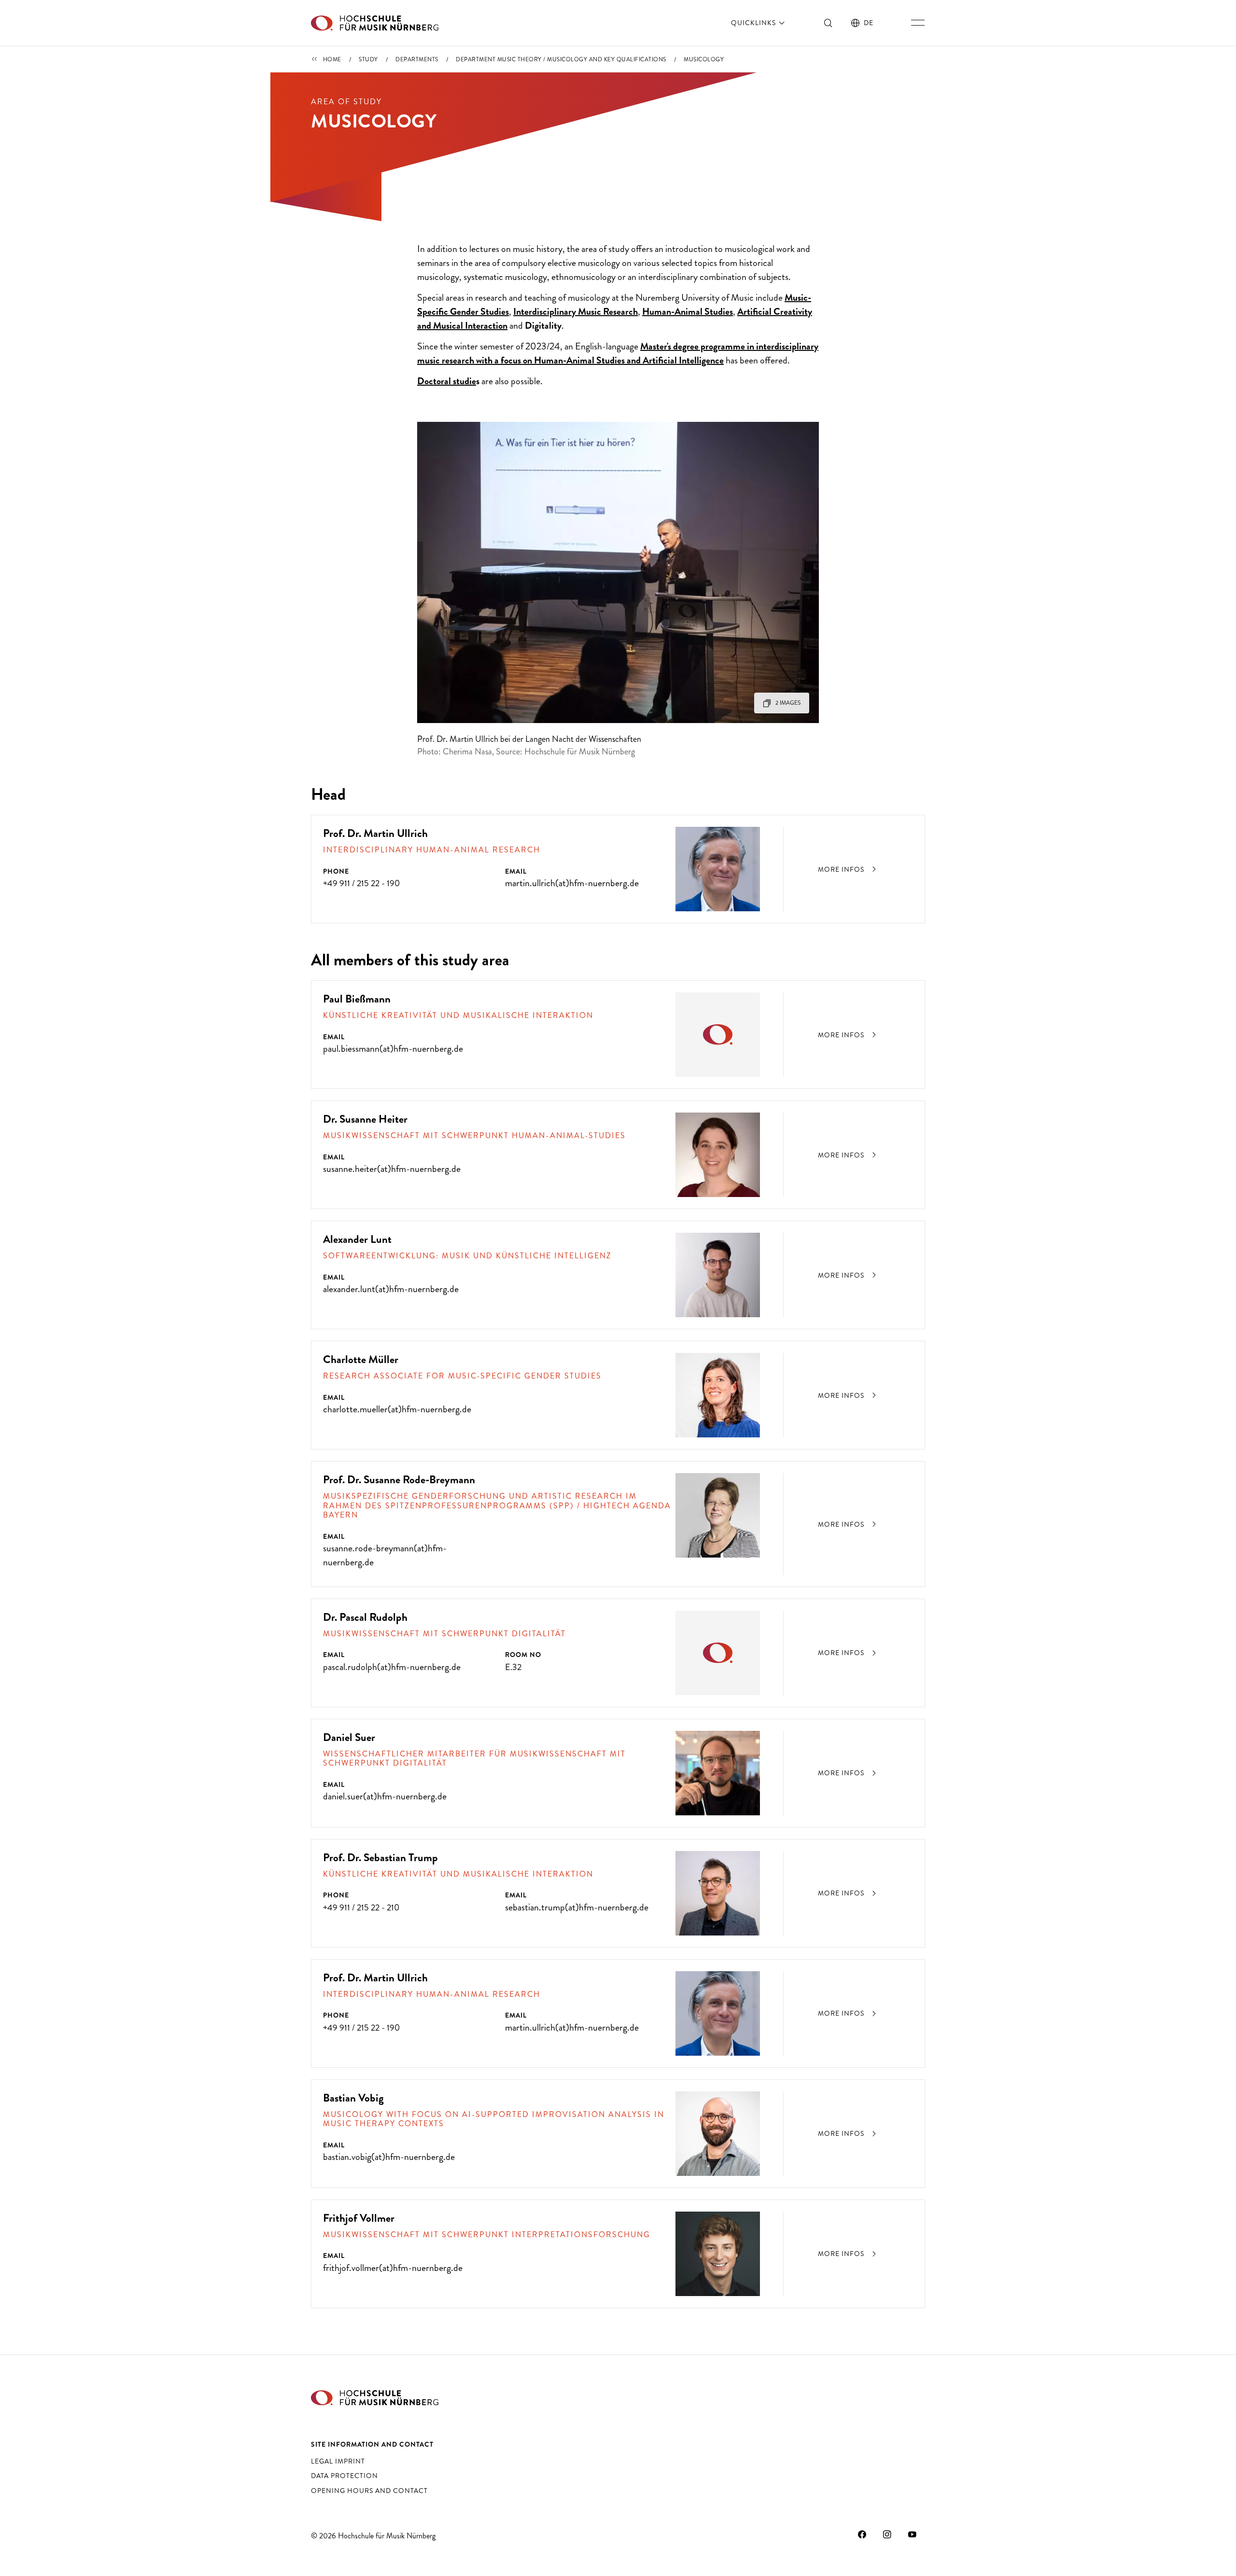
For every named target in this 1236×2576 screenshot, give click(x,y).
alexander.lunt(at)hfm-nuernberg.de (391, 1289)
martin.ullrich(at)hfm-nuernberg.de (572, 883)
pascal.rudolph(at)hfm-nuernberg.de (392, 1667)
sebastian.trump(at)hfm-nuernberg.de (577, 1907)
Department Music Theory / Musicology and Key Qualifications (561, 59)
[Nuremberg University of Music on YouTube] (913, 2534)
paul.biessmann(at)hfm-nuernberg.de (393, 1049)
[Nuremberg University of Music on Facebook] (862, 2534)
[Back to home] (375, 23)
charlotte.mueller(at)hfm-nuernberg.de (397, 1409)
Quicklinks (754, 23)
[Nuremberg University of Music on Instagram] (887, 2534)
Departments (417, 59)
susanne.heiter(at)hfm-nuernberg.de (392, 1169)
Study (368, 59)
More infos (842, 869)
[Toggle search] (829, 23)
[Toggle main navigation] (918, 23)
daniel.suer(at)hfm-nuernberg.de (385, 1796)
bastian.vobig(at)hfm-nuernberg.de (389, 2157)
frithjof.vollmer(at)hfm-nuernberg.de (393, 2268)
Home (332, 59)
